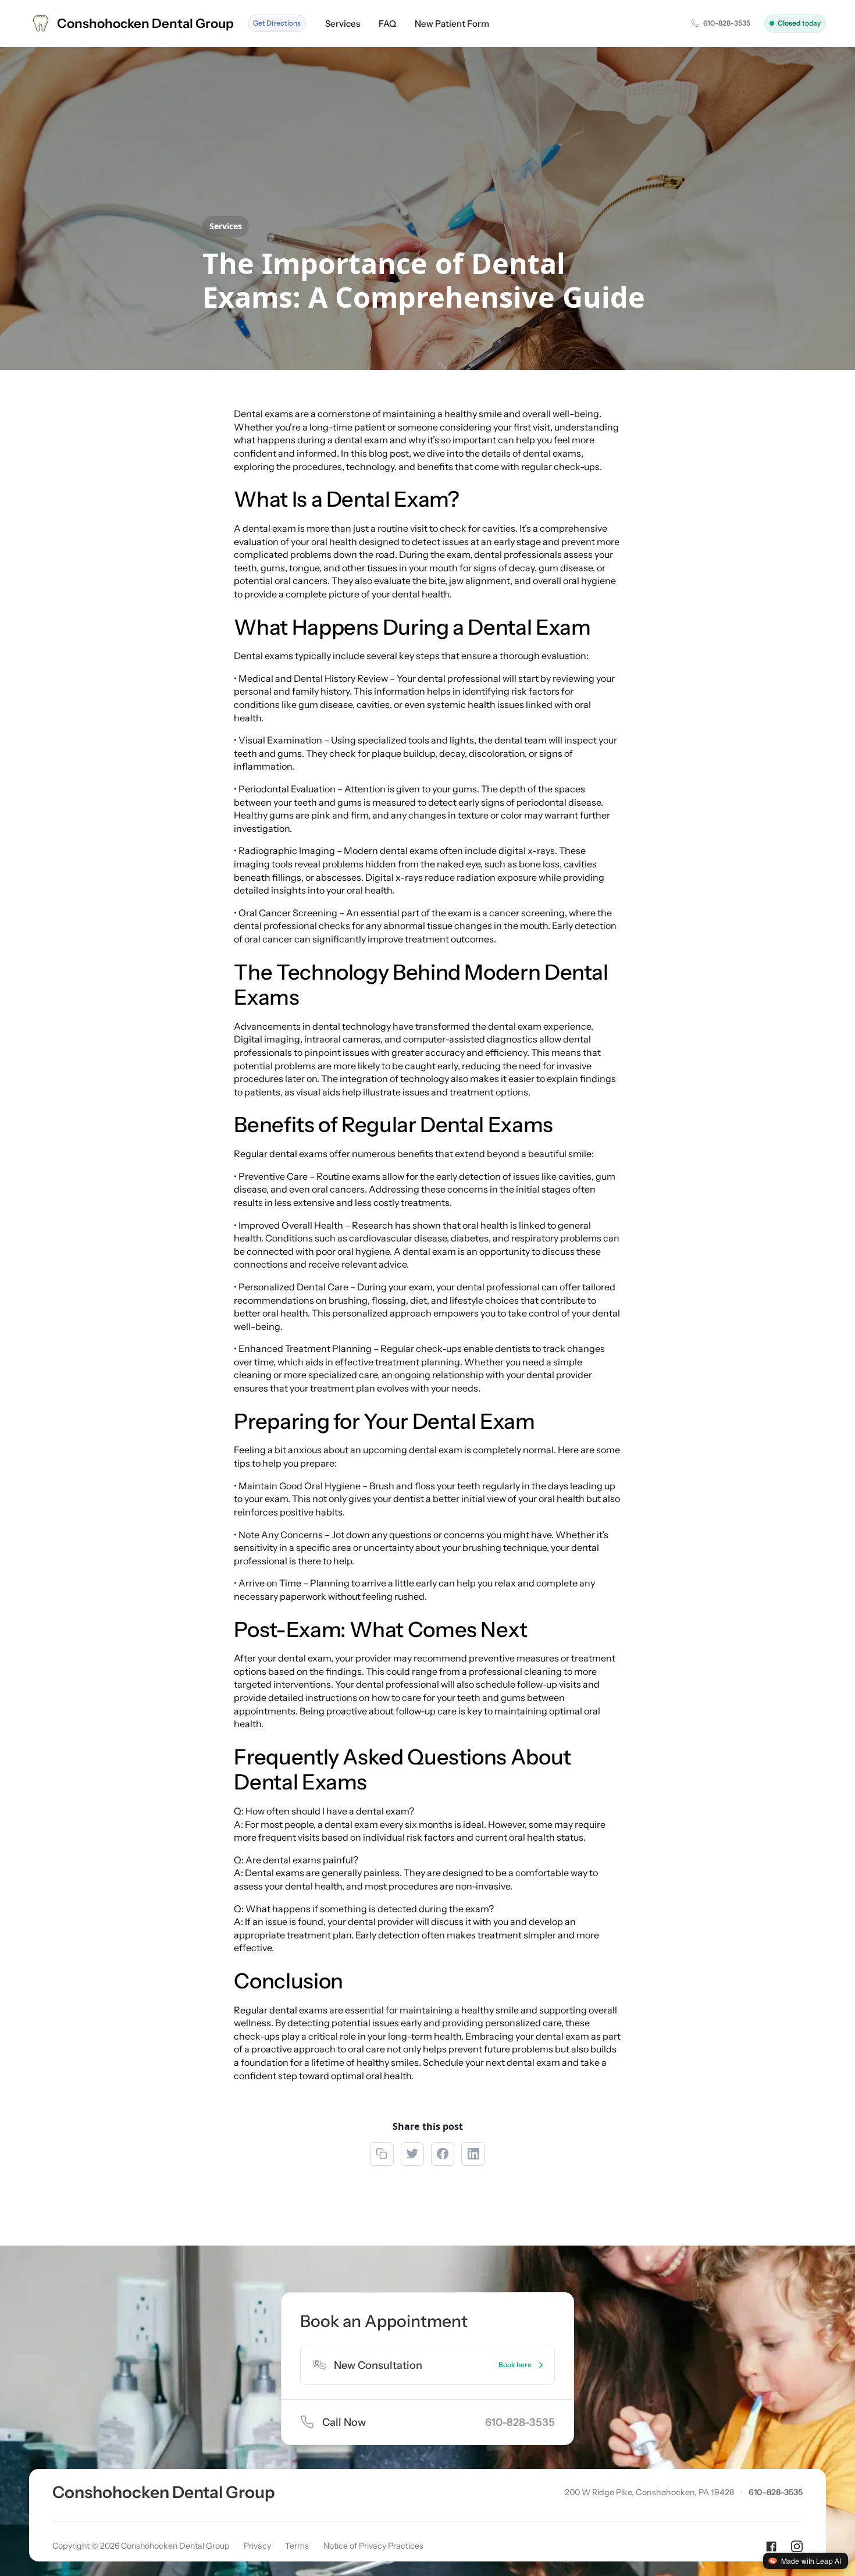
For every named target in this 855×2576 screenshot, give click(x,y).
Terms (297, 2546)
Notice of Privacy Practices (373, 2546)
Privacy (257, 2546)
